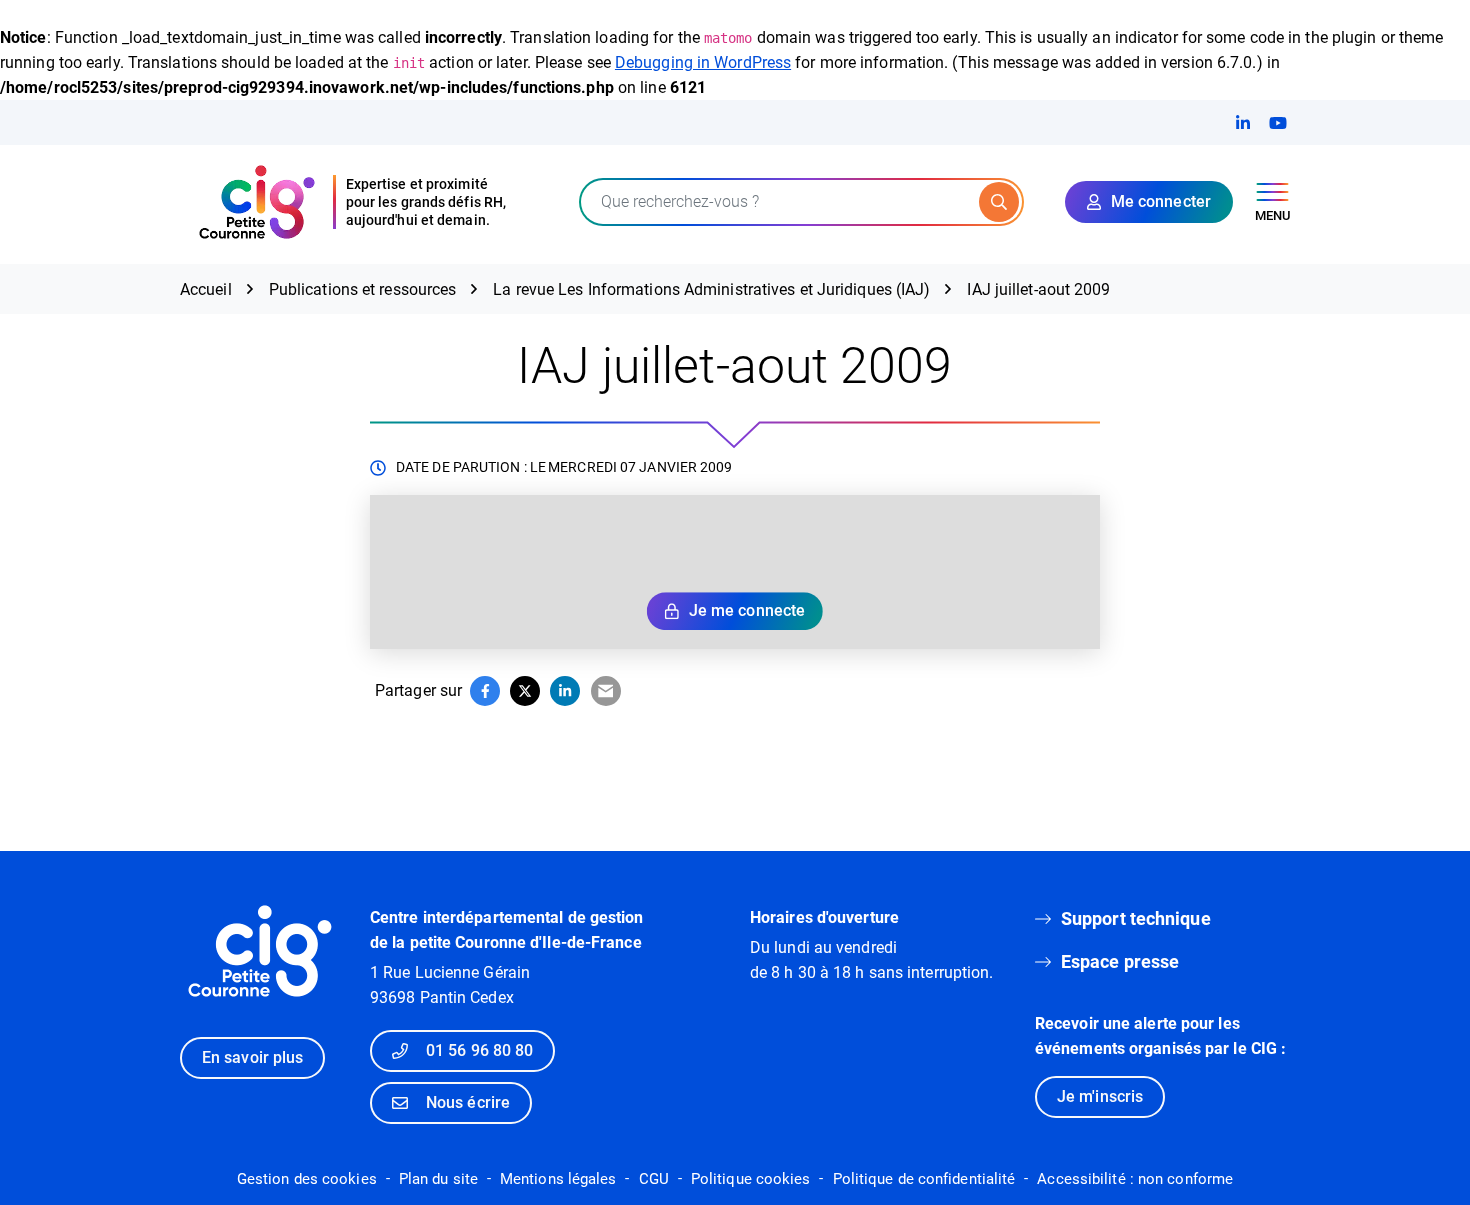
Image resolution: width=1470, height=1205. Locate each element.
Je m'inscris (1100, 1096)
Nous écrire (468, 1102)
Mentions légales (558, 1179)
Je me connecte (747, 610)
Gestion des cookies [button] (307, 1179)
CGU (654, 1179)
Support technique (1136, 918)
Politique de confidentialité (924, 1179)
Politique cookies (751, 1179)
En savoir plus (252, 1057)
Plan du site (438, 1179)
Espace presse (1120, 961)
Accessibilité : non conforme (1135, 1179)
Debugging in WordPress (703, 62)
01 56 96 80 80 (479, 1050)
